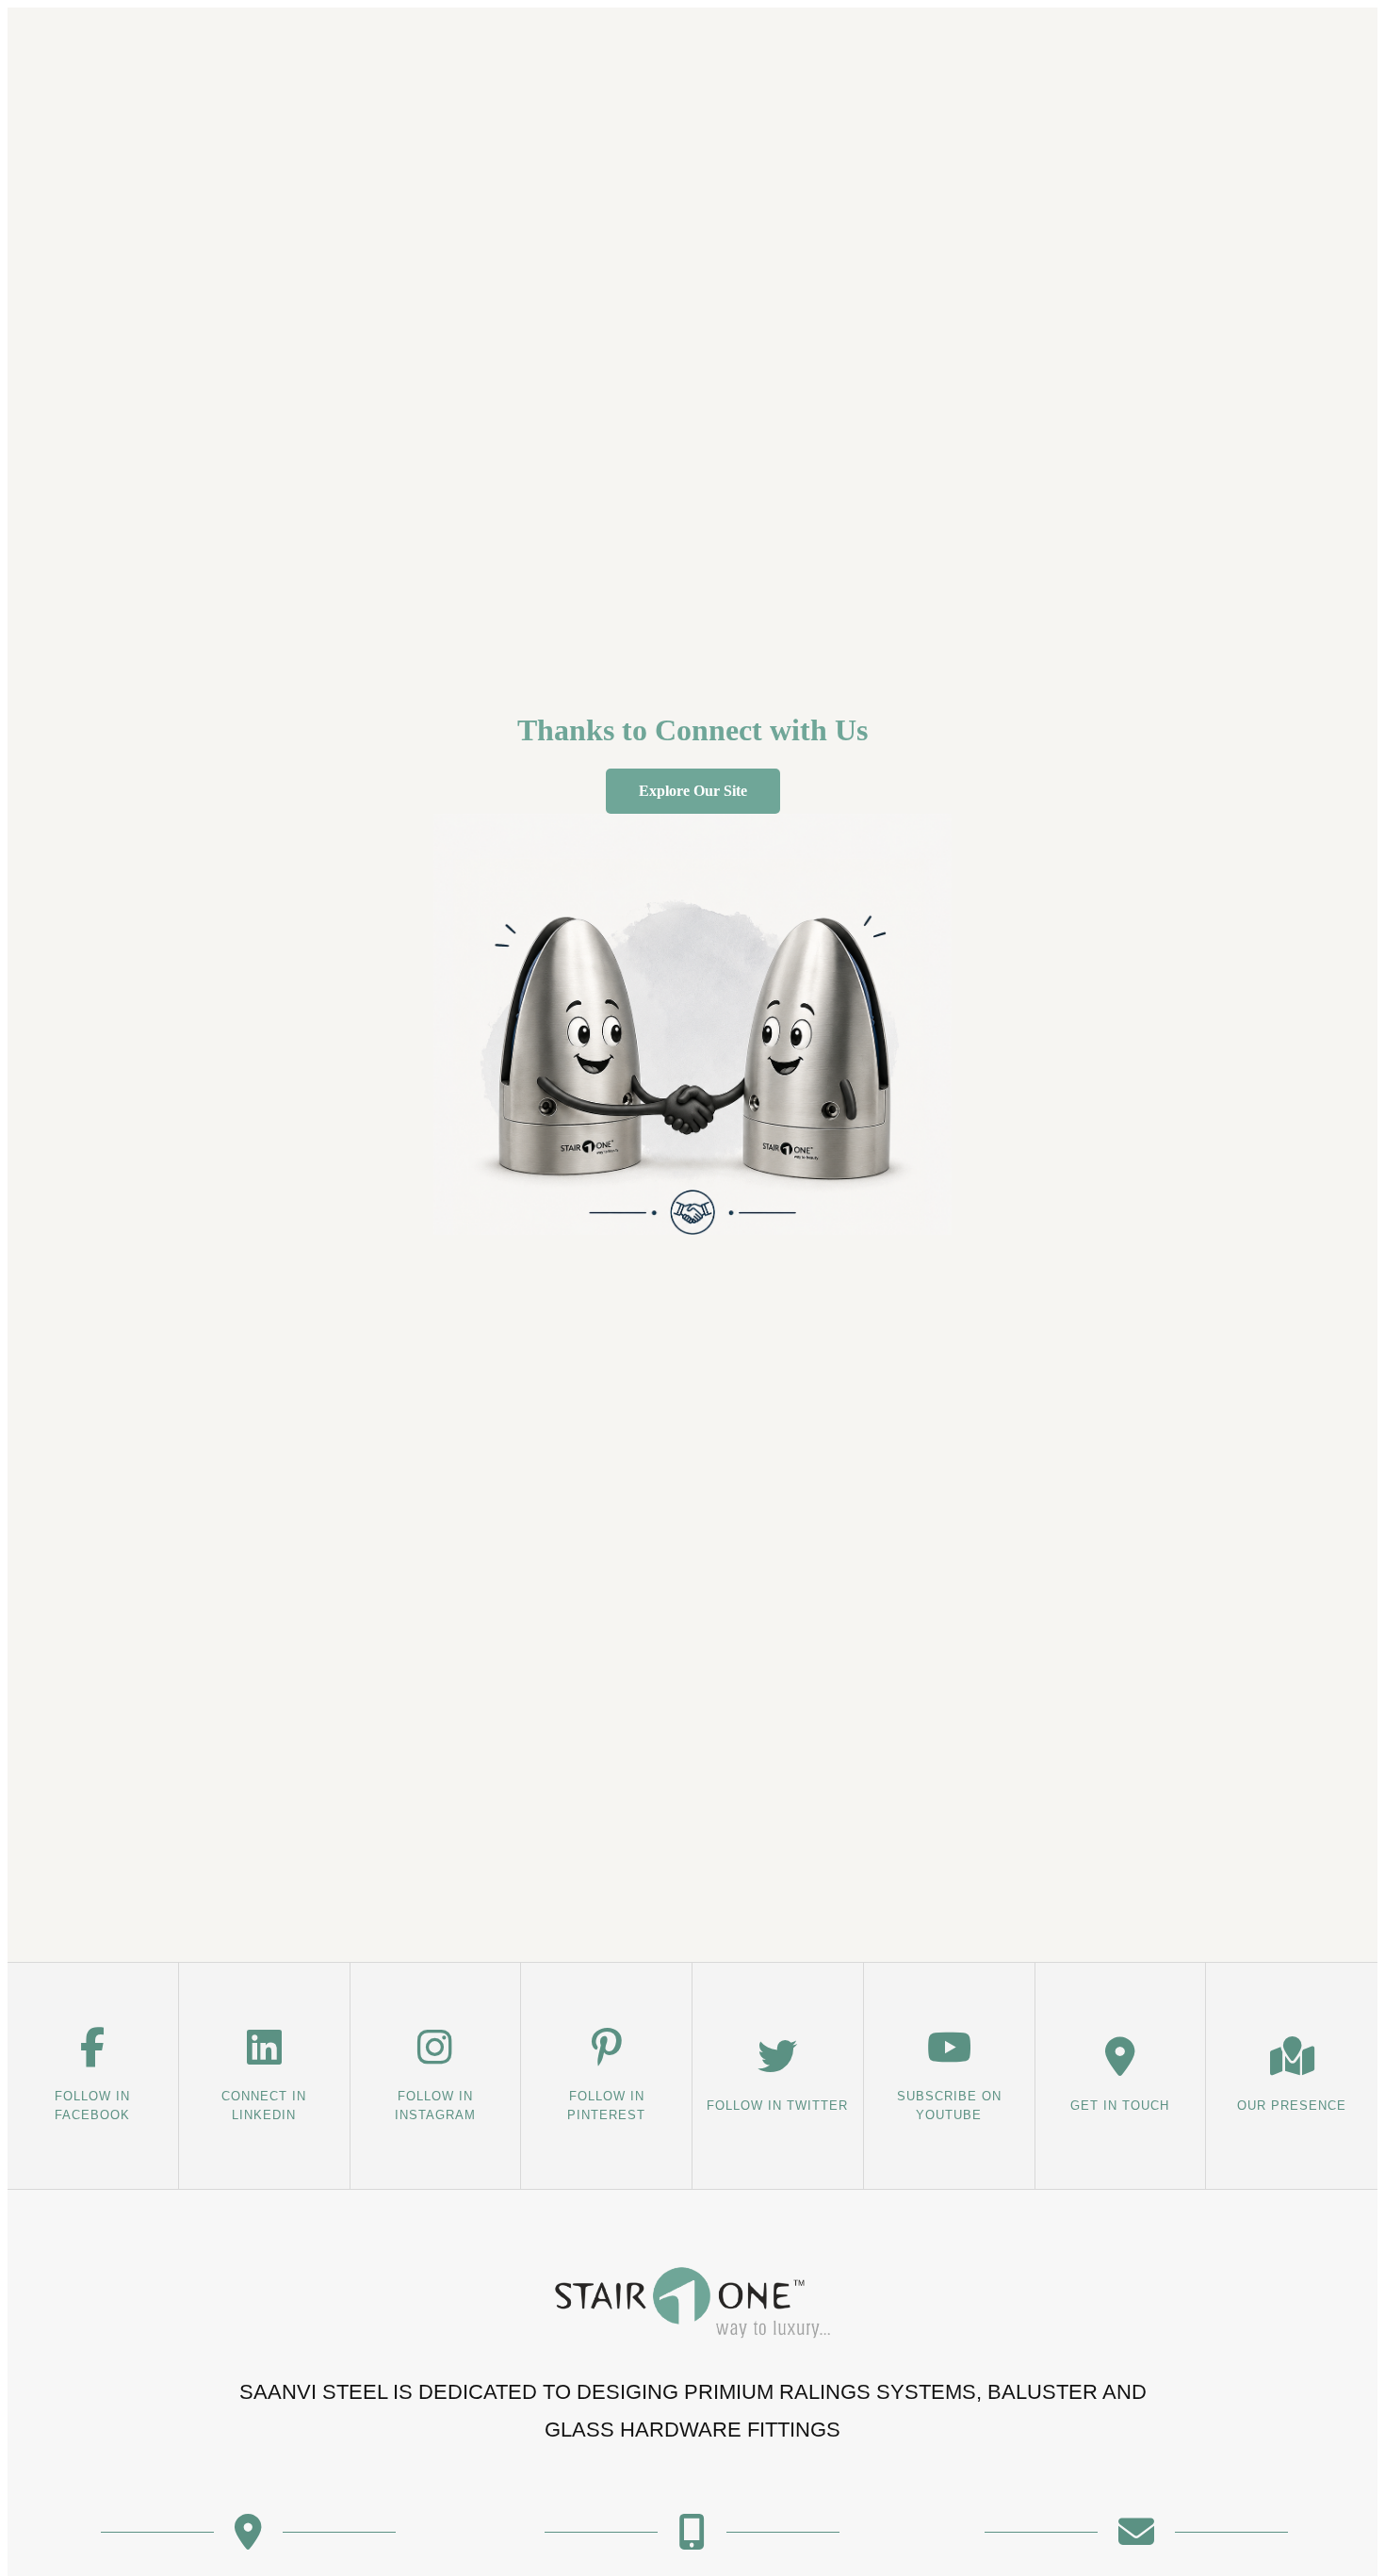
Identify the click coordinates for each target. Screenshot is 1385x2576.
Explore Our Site (693, 791)
